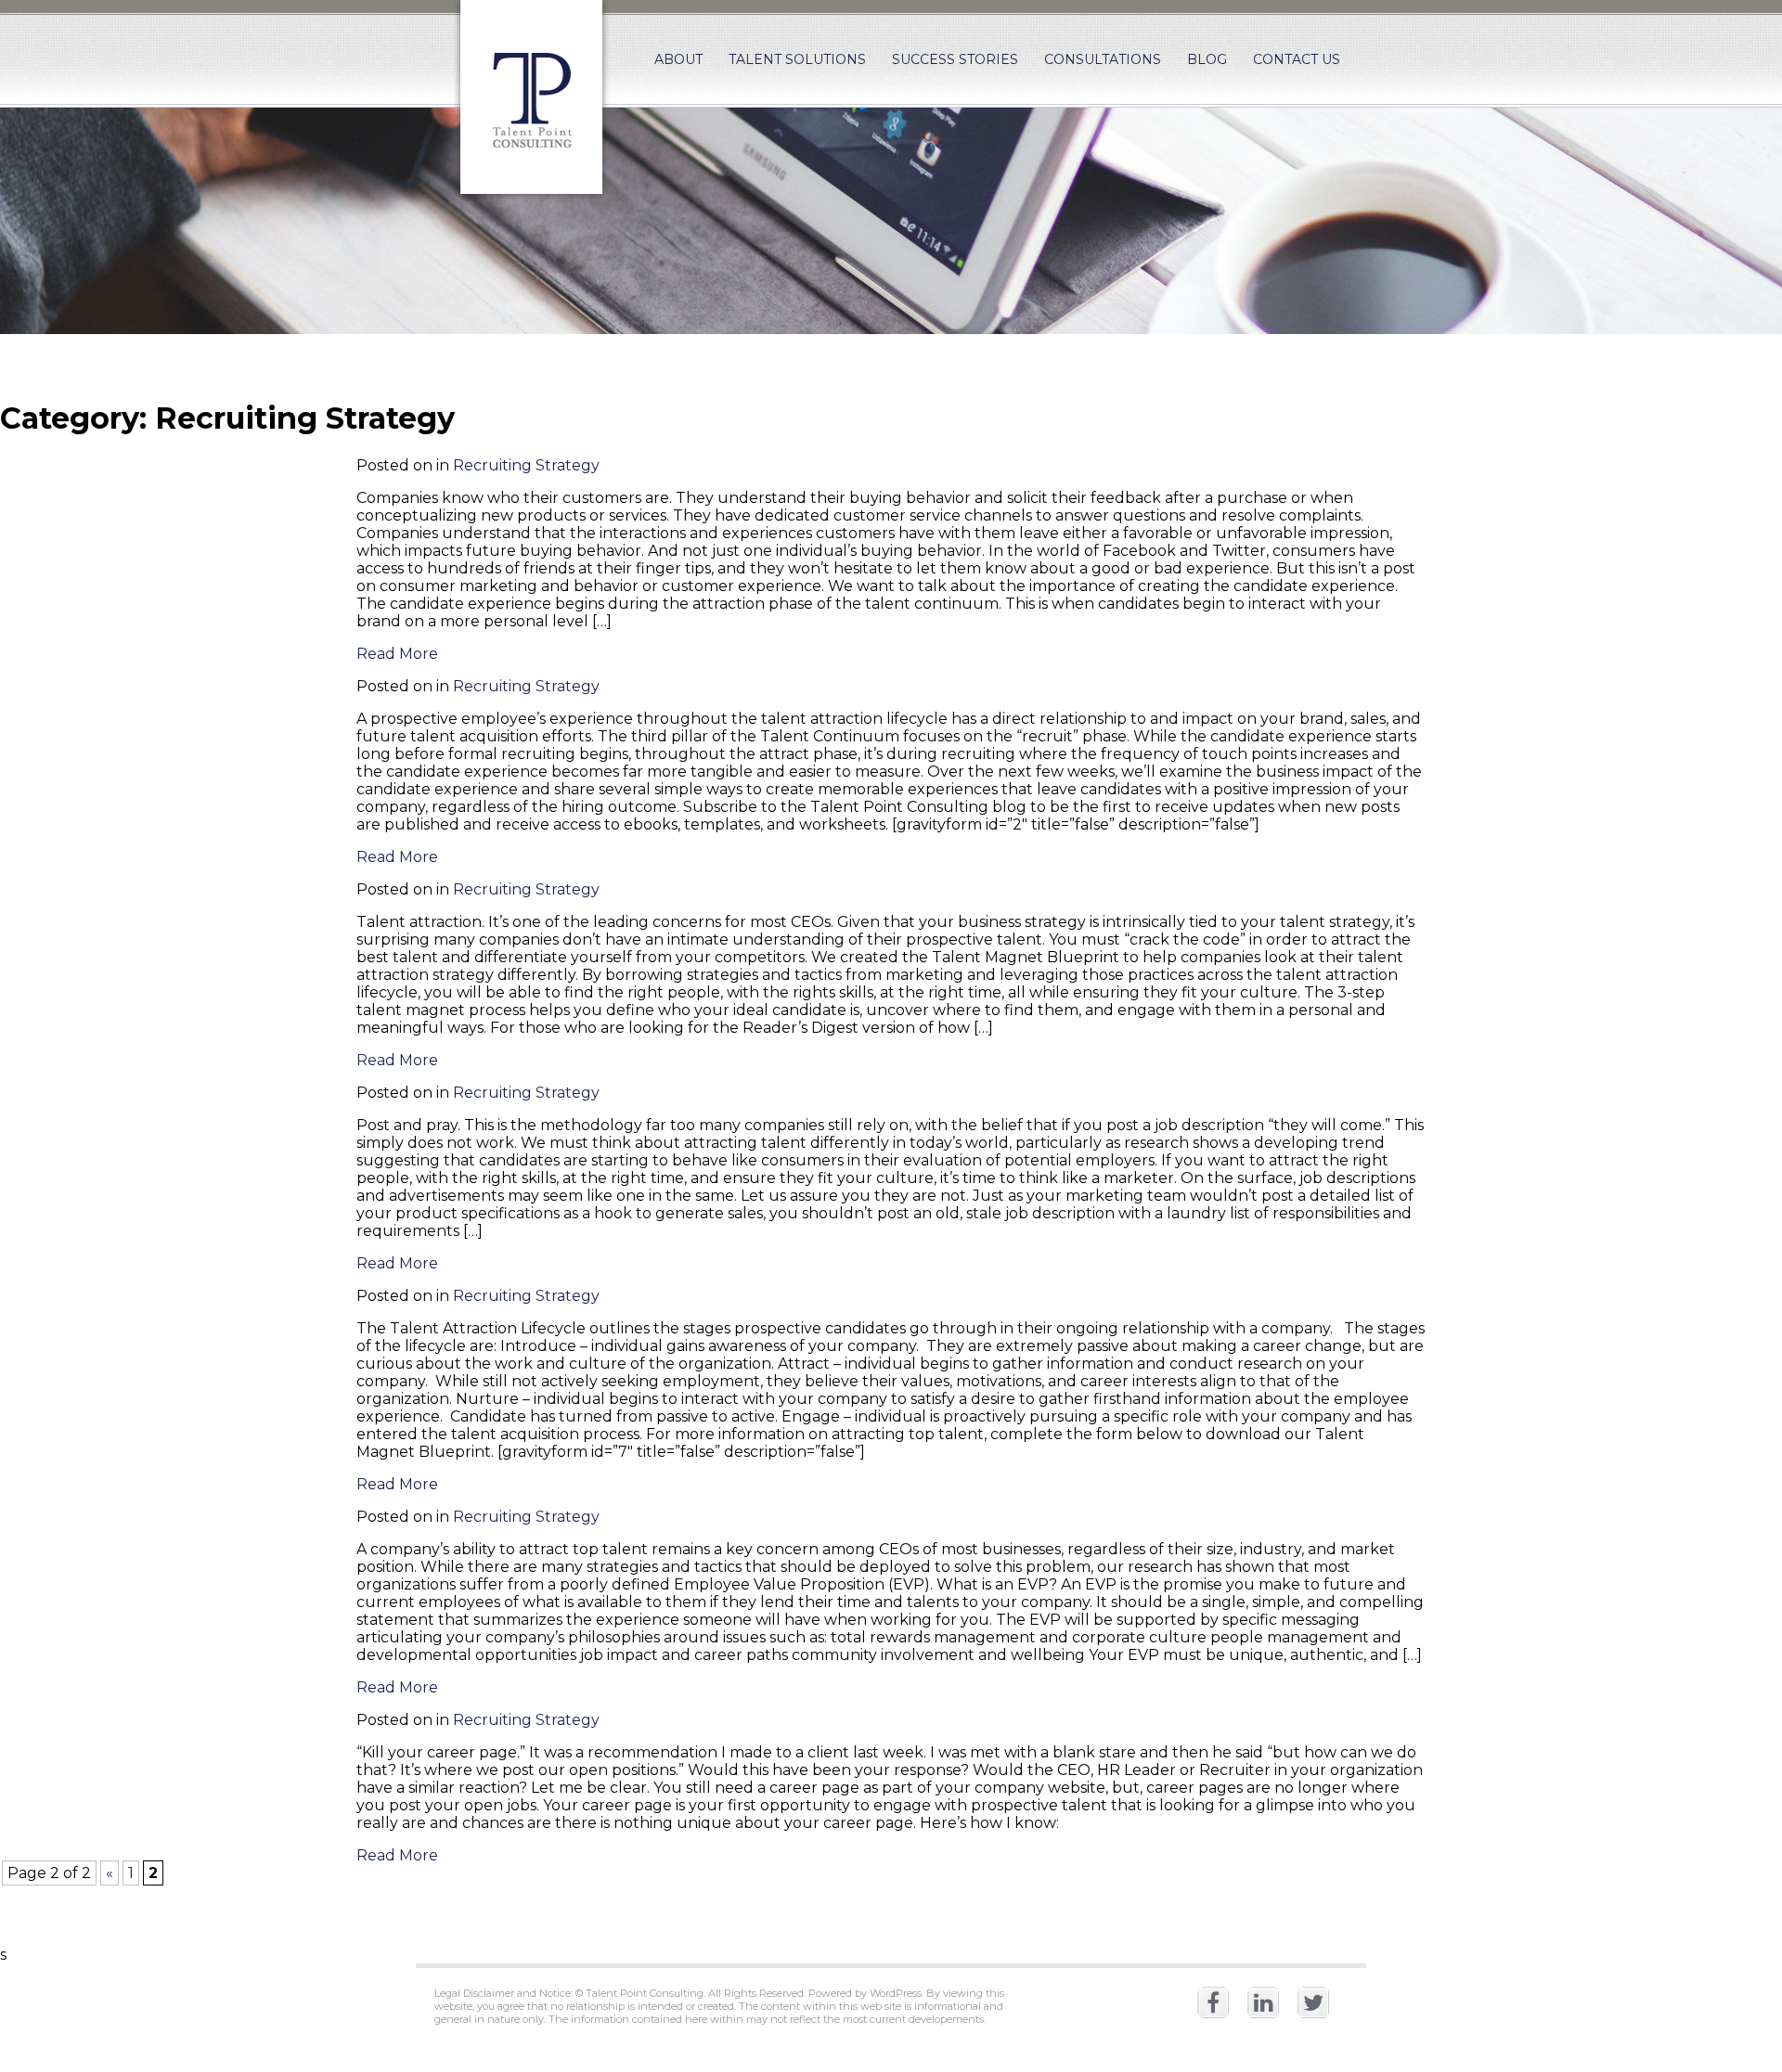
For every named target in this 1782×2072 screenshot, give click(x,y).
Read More (397, 654)
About (678, 59)
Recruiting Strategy (526, 465)
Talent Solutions (797, 59)
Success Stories (955, 59)
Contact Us (1297, 59)
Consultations (1103, 59)
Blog (1207, 59)
